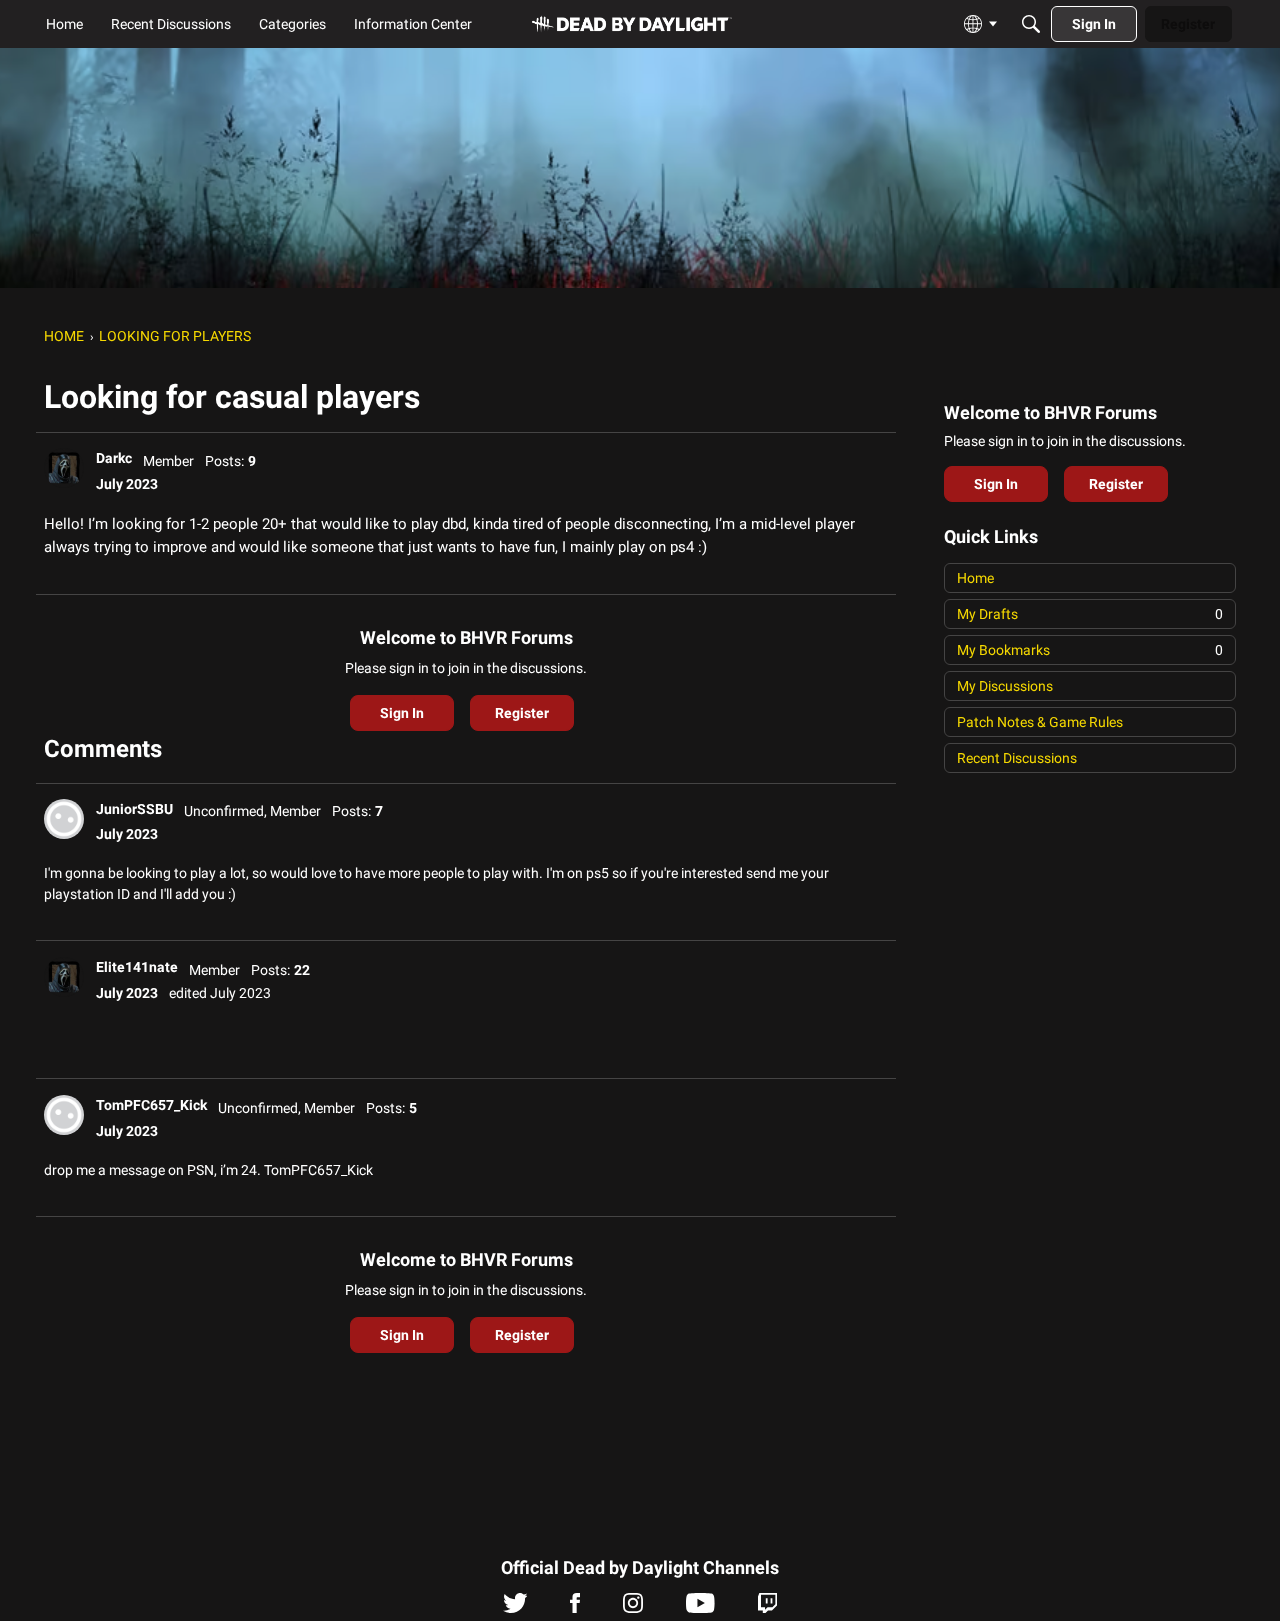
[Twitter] (515, 1608)
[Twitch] (767, 1608)
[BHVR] (632, 24)
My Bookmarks (1090, 650)
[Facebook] (575, 1608)
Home (975, 578)
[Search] (1031, 24)
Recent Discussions (1017, 758)
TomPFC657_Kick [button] (151, 1105)
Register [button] (522, 713)
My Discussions (1005, 686)
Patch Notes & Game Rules (1040, 722)
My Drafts (1090, 614)
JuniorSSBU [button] (134, 809)
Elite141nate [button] (137, 967)
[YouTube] (700, 1608)
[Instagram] (633, 1608)
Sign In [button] (402, 713)
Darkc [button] (114, 458)
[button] (64, 468)
